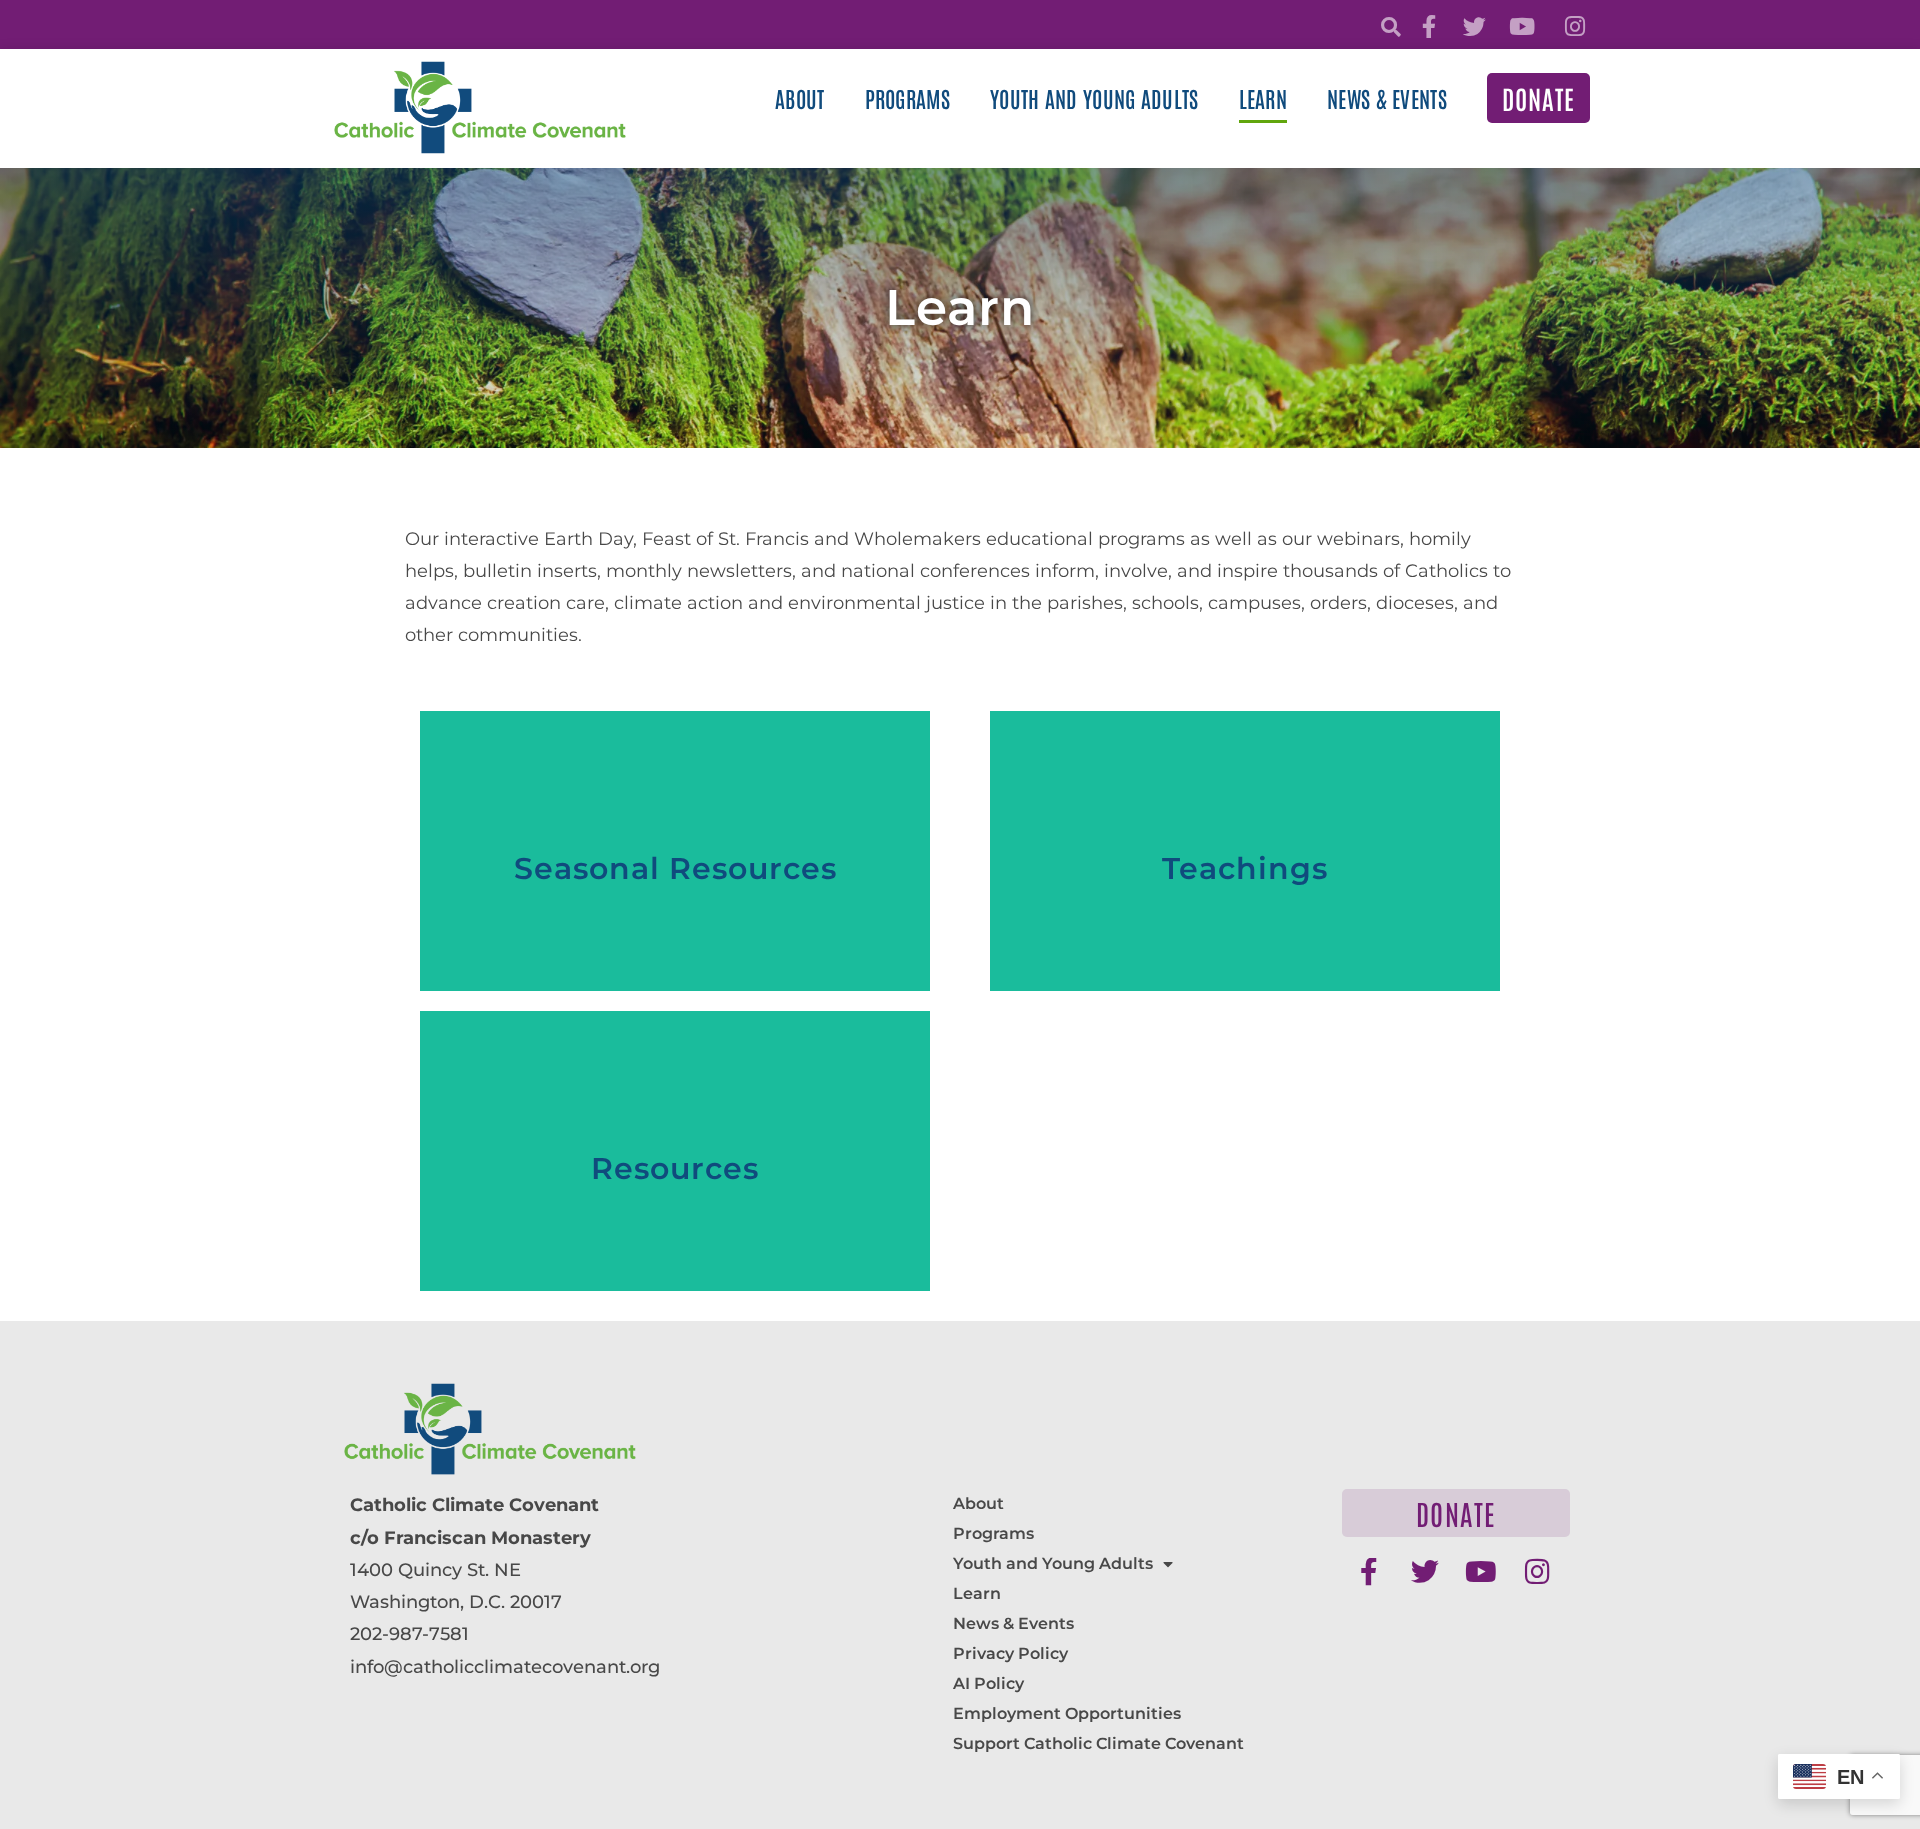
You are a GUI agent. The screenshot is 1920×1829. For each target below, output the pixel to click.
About (800, 98)
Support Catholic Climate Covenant (1098, 1743)
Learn (1263, 98)
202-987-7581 (409, 1634)
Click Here (675, 950)
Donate (1538, 98)
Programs (907, 98)
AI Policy (988, 1683)
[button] (1390, 27)
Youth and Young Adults (1094, 98)
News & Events (1387, 98)
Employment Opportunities (1067, 1713)
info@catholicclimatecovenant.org (505, 1667)
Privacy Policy (1010, 1653)
